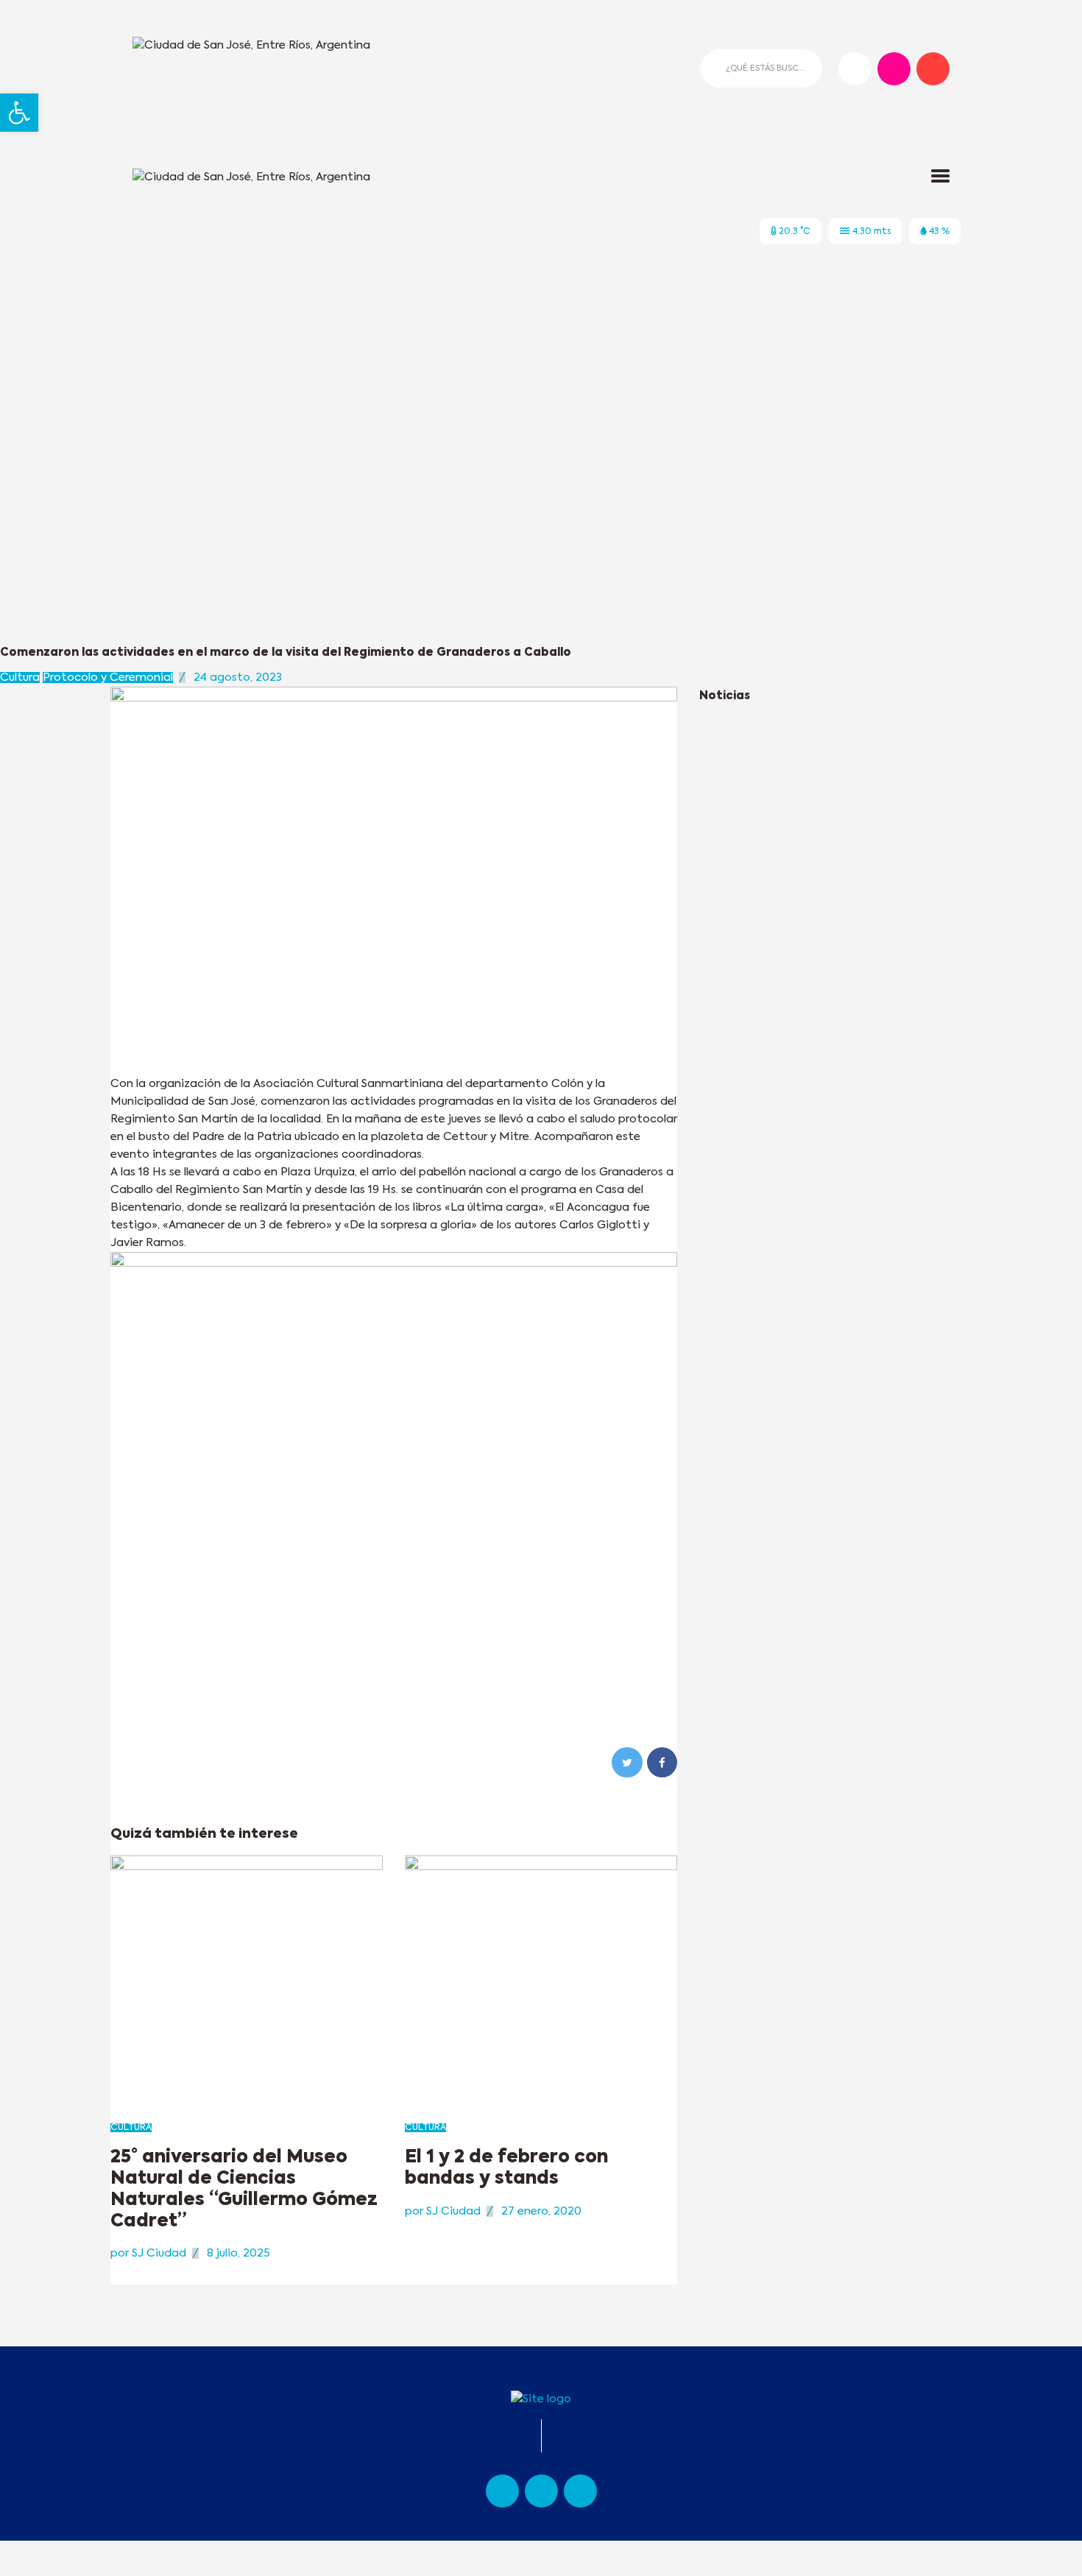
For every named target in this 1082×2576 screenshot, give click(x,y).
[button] (19, 113)
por (148, 2253)
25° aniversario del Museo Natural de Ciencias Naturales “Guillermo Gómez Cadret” (244, 2189)
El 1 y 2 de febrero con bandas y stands (506, 2168)
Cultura (20, 677)
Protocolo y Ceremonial (108, 677)
